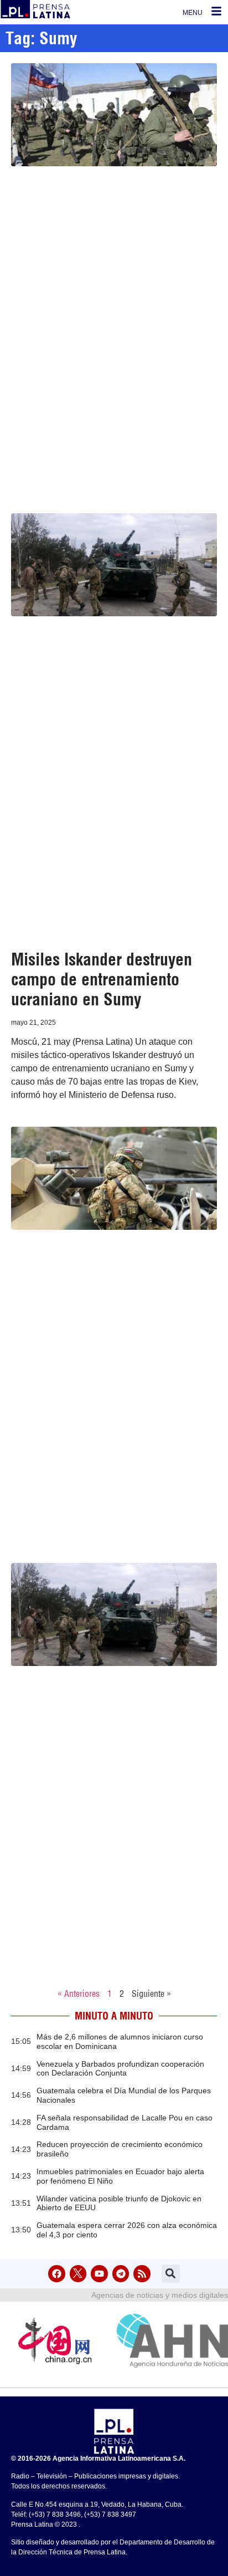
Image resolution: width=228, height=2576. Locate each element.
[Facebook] (57, 2274)
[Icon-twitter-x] (78, 2274)
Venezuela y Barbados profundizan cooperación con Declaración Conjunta (120, 2069)
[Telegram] (121, 2274)
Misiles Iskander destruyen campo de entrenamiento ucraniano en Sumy (102, 979)
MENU (193, 13)
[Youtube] (99, 2274)
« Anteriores (79, 1994)
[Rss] (142, 2274)
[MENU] (216, 11)
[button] (171, 2274)
